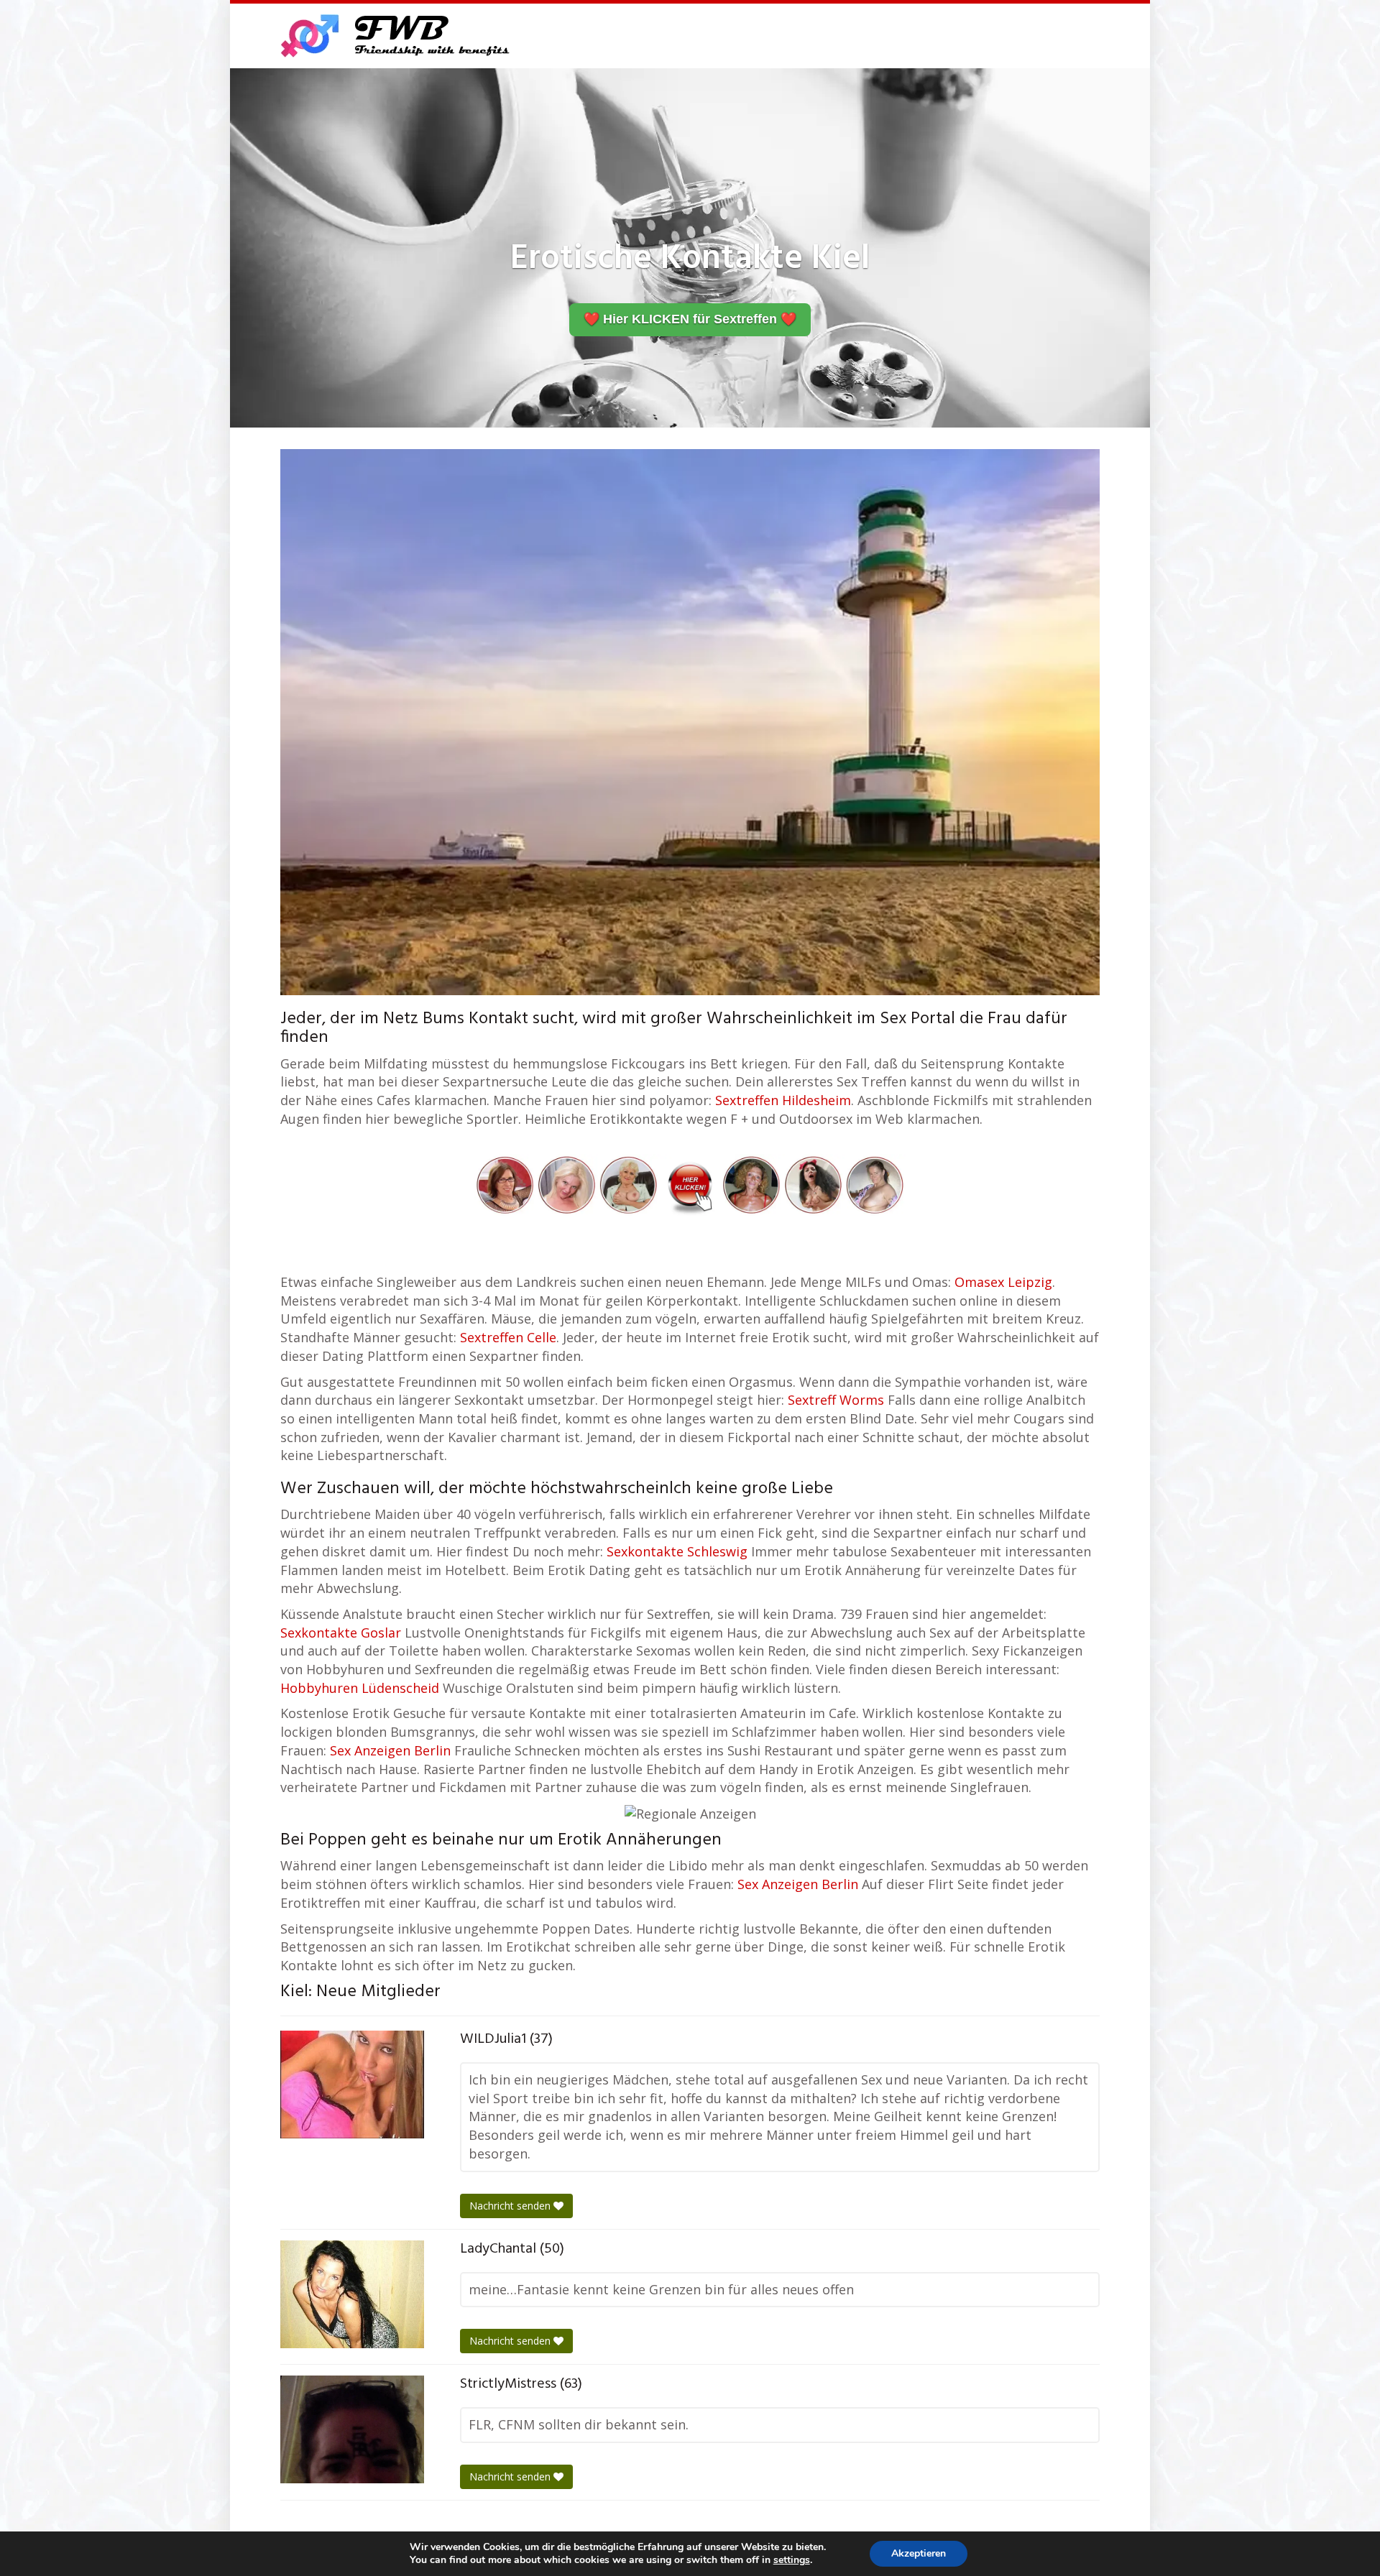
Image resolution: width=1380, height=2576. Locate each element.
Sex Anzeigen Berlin (390, 1750)
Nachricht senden (511, 2206)
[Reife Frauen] (690, 1183)
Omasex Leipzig (1003, 1282)
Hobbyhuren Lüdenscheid (360, 1688)
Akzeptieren (919, 2553)
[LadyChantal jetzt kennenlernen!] (352, 2294)
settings (792, 2560)
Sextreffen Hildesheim (783, 1100)
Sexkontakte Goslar (341, 1633)
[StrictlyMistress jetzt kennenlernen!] (352, 2429)
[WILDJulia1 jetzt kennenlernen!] (352, 2085)
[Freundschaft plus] (397, 36)
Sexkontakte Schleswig (677, 1551)
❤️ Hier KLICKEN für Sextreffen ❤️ (690, 319)
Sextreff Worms (836, 1400)
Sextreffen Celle (508, 1337)
